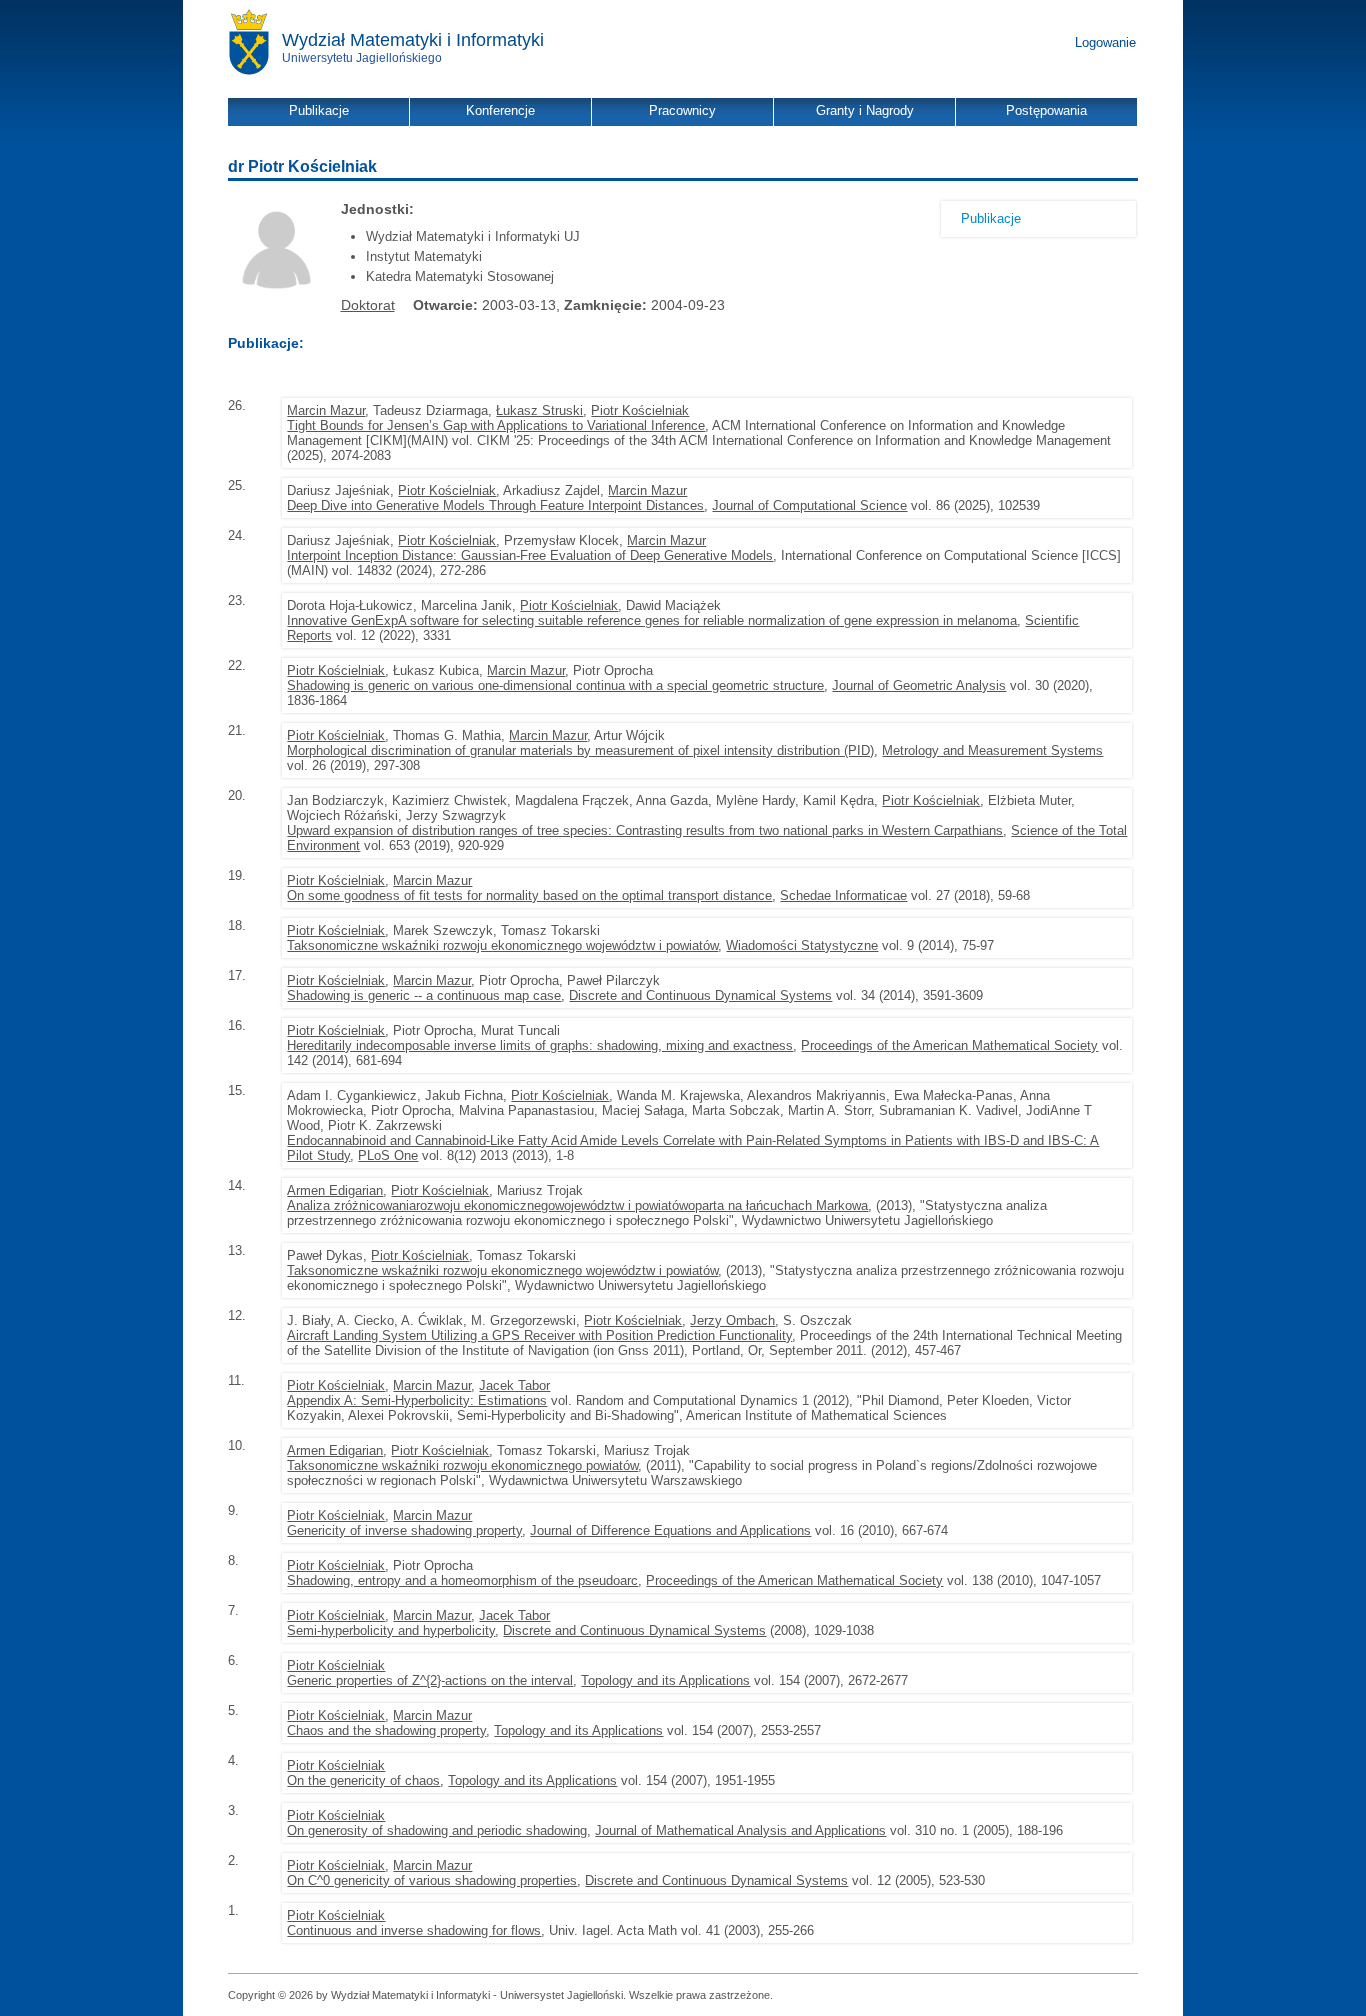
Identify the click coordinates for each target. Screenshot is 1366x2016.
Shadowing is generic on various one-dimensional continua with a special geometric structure (555, 685)
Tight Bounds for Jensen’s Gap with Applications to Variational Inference (496, 425)
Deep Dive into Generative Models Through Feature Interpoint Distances (495, 505)
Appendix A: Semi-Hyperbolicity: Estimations (417, 1400)
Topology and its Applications (665, 1680)
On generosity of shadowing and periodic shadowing (437, 1830)
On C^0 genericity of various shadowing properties (432, 1880)
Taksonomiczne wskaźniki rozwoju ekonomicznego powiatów (462, 1465)
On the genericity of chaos (363, 1780)
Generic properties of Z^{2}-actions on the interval (430, 1680)
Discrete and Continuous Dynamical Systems (700, 995)
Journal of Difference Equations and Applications (670, 1530)
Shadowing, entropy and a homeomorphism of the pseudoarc (462, 1580)
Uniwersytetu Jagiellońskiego (362, 58)
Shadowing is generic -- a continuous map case (424, 995)
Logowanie (1105, 42)
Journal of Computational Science (809, 505)
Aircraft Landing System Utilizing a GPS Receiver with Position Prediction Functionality (539, 1335)
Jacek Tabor (514, 1385)
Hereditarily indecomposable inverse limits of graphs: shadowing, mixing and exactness (540, 1045)
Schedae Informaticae (843, 895)
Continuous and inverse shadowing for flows (414, 1930)
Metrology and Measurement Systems (992, 750)
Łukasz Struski (539, 410)
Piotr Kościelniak (640, 410)
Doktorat (368, 305)
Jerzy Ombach (732, 1320)
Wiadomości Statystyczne (802, 945)
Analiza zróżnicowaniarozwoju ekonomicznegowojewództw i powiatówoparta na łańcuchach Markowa (577, 1205)
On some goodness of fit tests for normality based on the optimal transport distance (529, 895)
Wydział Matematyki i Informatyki (413, 40)
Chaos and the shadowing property (386, 1730)
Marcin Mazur (326, 410)
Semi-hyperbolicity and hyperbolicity (391, 1630)
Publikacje (991, 218)
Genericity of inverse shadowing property (404, 1530)
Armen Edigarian (335, 1190)
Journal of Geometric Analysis (919, 685)
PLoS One (388, 1155)
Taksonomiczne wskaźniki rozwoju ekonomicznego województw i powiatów (502, 945)
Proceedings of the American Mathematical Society (949, 1045)
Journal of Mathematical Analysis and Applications (740, 1830)
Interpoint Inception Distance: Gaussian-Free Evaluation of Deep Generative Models (530, 555)
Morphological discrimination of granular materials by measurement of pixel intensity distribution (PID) (580, 750)
